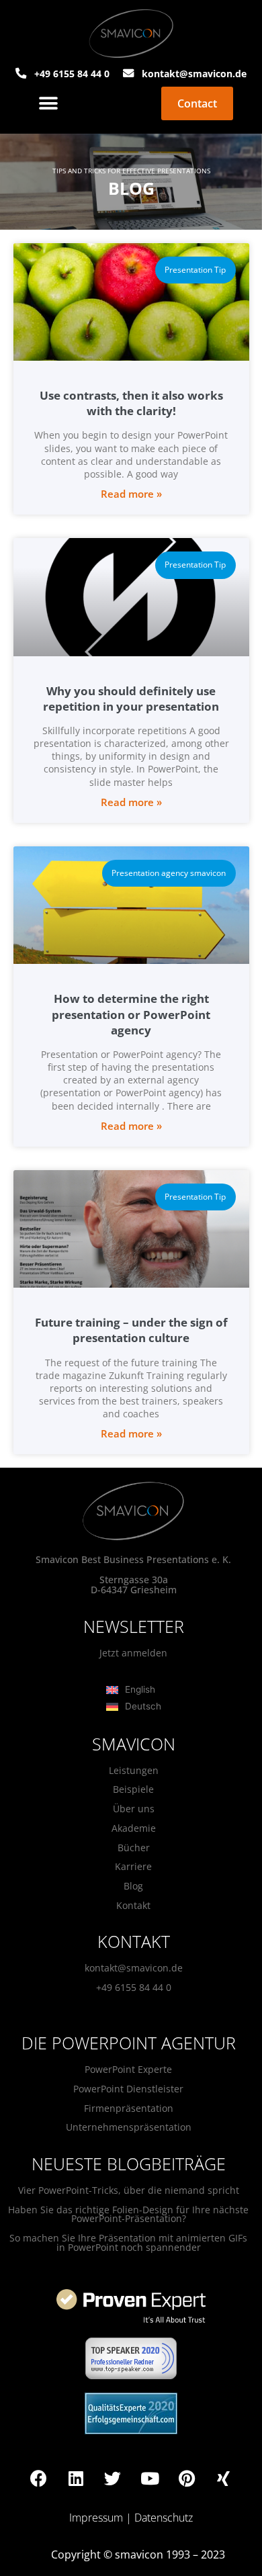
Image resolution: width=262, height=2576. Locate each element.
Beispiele (133, 1789)
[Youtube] (150, 2479)
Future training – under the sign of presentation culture (131, 1330)
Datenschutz (164, 2518)
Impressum (96, 2518)
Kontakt (133, 1905)
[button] (49, 104)
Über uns (134, 1809)
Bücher (134, 1848)
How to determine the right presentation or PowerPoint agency (131, 1014)
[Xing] (224, 2479)
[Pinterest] (187, 2479)
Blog (133, 1886)
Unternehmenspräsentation (129, 2127)
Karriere (133, 1866)
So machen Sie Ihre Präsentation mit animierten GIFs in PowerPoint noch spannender (128, 2242)
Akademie (134, 1828)
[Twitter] (113, 2479)
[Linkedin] (76, 2479)
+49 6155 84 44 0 (134, 1987)
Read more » (131, 494)
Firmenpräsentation (129, 2108)
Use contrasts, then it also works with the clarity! (131, 403)
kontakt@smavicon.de (134, 1968)
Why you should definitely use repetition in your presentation (131, 699)
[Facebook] (39, 2479)
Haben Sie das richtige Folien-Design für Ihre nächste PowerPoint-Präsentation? (128, 2214)
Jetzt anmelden (133, 1653)
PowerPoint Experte (128, 2069)
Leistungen (134, 1770)
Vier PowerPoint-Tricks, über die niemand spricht (129, 2190)
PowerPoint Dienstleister (128, 2089)
